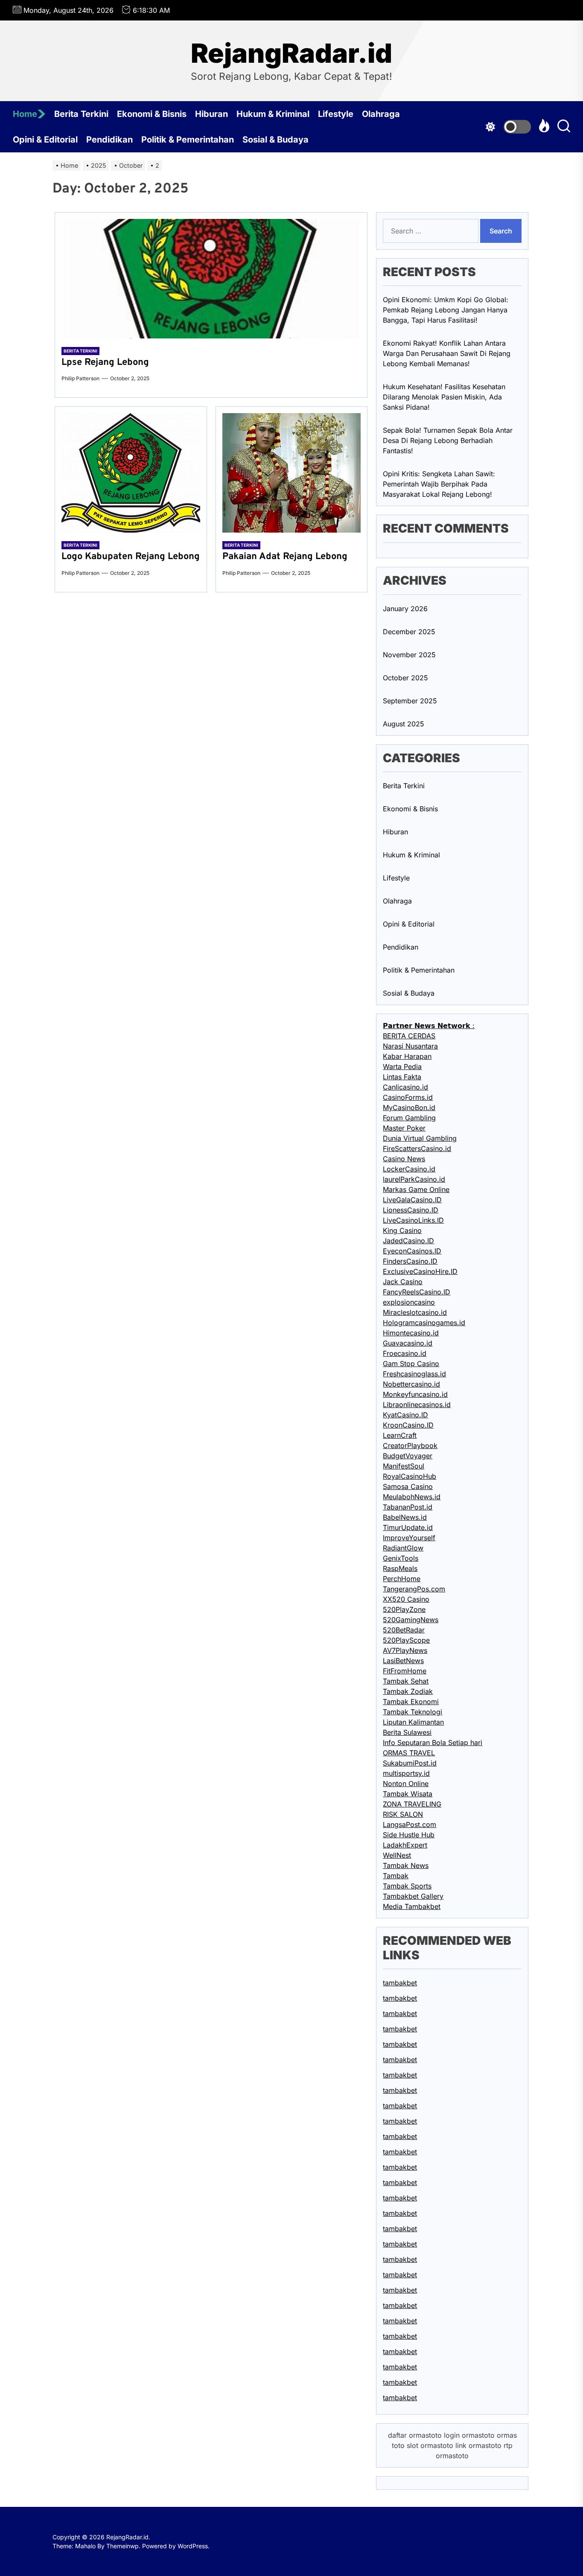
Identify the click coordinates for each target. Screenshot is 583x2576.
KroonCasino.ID (408, 1425)
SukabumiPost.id (410, 1763)
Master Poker (404, 1128)
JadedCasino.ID (408, 1241)
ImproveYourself (409, 1538)
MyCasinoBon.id (409, 1107)
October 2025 (405, 678)
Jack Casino (403, 1282)
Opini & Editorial (45, 140)
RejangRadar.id (291, 53)
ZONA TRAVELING (412, 1804)
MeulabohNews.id (412, 1497)
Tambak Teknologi (412, 1712)
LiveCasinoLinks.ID (413, 1220)
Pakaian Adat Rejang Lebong (285, 557)
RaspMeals (400, 1568)
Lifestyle (336, 114)
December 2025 (409, 632)
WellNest (397, 1855)
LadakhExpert (405, 1845)
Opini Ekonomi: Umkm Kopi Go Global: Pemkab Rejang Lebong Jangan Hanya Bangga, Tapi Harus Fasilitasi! (446, 310)
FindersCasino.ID (410, 1261)
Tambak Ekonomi (411, 1702)
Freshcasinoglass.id (414, 1374)
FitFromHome (405, 1671)
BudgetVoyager (408, 1456)
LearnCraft (400, 1435)
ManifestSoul (404, 1466)
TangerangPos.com (414, 1589)
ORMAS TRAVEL (409, 1753)
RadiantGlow (403, 1548)
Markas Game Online (416, 1189)
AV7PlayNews (405, 1650)
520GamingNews (411, 1620)
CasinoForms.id (408, 1097)
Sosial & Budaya (275, 140)
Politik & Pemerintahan (188, 140)
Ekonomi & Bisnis (152, 114)
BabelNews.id (405, 1517)
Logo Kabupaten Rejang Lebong (131, 557)
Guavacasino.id (408, 1343)
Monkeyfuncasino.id (415, 1394)
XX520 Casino (406, 1599)
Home (25, 114)
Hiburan (211, 114)
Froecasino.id (405, 1353)
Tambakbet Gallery (413, 1896)
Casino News (404, 1159)
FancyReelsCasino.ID (417, 1292)
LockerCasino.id (409, 1169)
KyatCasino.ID (405, 1415)
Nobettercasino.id (411, 1384)
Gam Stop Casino (411, 1364)
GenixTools (401, 1558)
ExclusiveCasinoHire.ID (420, 1271)
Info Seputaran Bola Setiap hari (433, 1743)
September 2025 (410, 701)
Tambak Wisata (408, 1794)
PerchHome (402, 1579)
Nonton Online (406, 1783)
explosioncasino (409, 1302)
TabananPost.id (408, 1507)
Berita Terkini (81, 114)
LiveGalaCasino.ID (412, 1200)
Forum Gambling (409, 1118)
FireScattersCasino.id (417, 1148)
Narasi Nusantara (410, 1046)
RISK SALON (403, 1814)
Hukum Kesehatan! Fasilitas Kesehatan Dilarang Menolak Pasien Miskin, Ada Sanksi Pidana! (444, 397)
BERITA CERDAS (409, 1036)
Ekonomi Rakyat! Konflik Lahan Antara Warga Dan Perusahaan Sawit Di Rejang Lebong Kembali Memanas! (447, 353)
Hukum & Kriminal (273, 114)
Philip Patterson (80, 378)
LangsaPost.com (410, 1824)
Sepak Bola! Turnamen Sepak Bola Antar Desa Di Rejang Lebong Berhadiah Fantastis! (448, 440)
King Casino (402, 1230)
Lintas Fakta (402, 1077)
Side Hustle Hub (409, 1835)
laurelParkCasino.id (414, 1179)
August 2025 (404, 724)
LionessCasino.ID (411, 1210)
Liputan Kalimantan (413, 1722)
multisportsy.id (406, 1773)
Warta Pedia (402, 1067)
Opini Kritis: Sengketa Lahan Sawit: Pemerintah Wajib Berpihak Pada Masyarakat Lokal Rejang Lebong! (439, 484)
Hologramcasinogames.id (424, 1323)
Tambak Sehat (406, 1681)
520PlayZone (404, 1609)
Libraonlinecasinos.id (417, 1405)
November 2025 (409, 655)
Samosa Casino (408, 1486)
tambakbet (400, 1983)
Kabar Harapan (407, 1056)
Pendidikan (109, 140)
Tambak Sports (407, 1886)
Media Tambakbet (412, 1906)
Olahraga (381, 114)
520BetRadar (404, 1630)
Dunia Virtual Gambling (420, 1138)
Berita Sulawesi (407, 1732)
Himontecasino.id (411, 1333)
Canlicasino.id (405, 1087)
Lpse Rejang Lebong (105, 363)
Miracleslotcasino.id (415, 1312)
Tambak (396, 1876)
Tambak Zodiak (408, 1691)
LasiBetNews (403, 1661)
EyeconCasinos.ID (412, 1251)
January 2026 (405, 609)
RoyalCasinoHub (410, 1476)
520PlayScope (406, 1640)
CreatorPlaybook (410, 1445)
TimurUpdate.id (408, 1527)
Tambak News (406, 1865)
